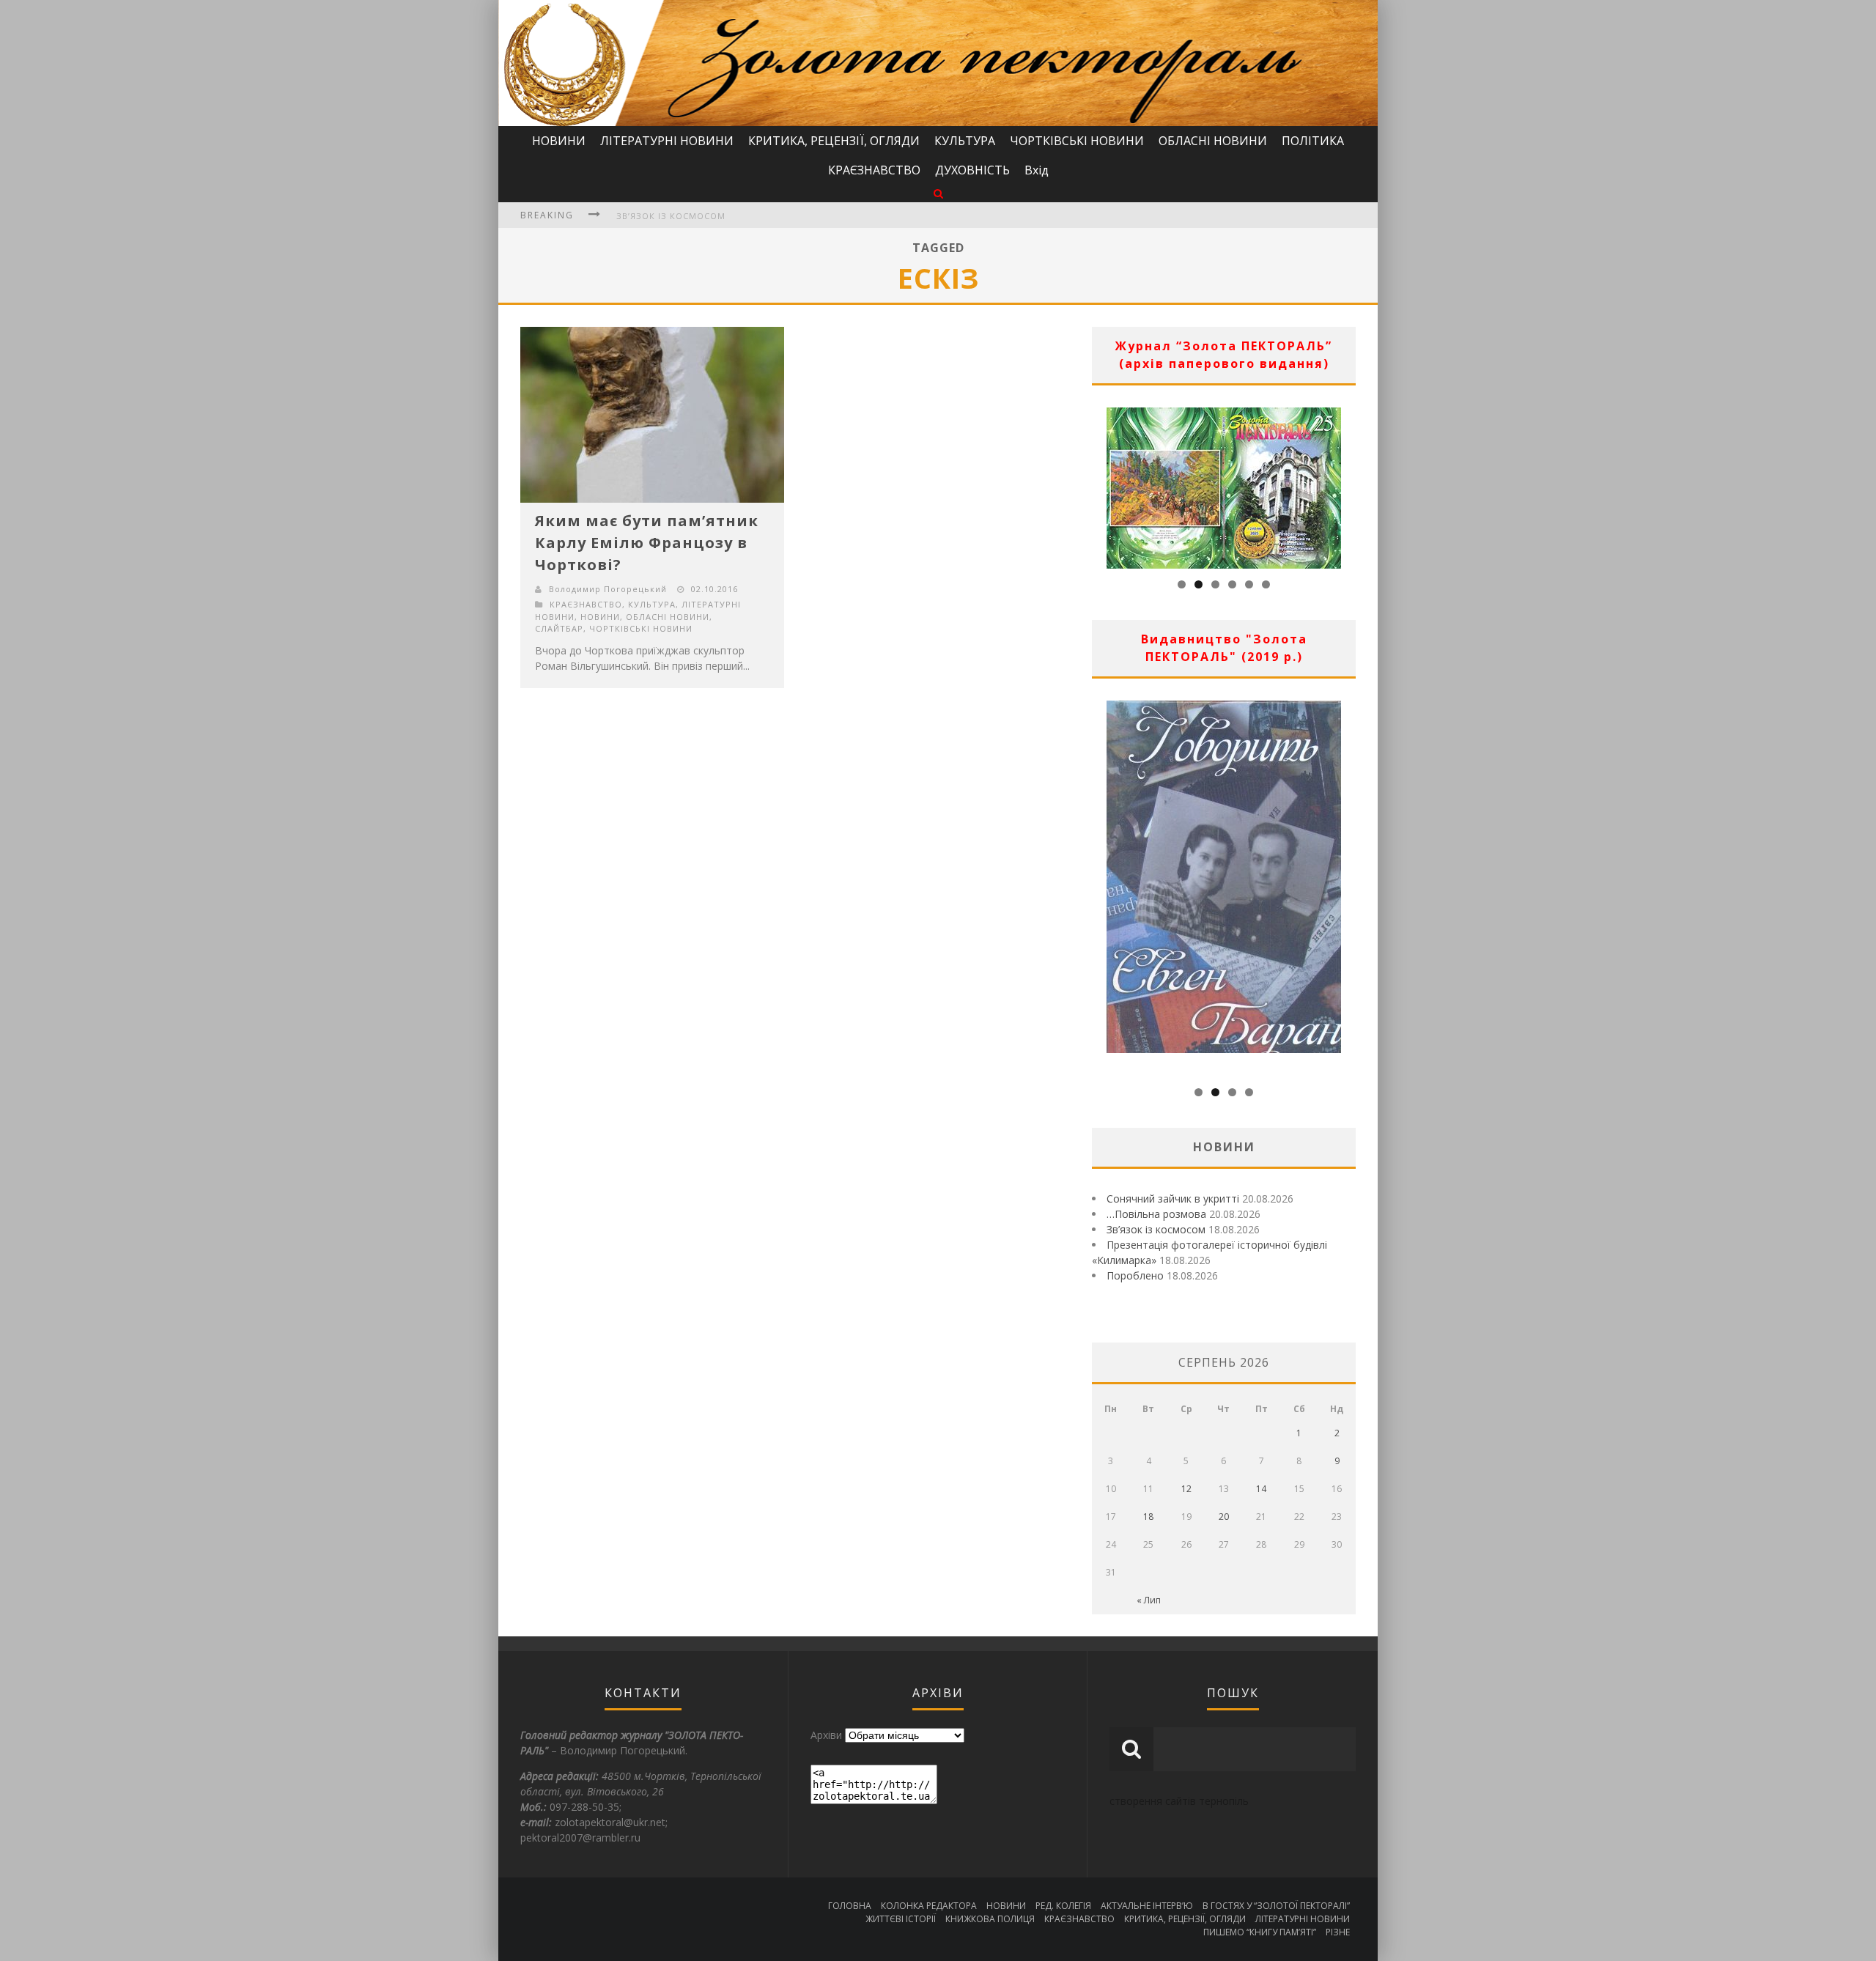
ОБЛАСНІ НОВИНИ (1213, 141)
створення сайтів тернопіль (1179, 1801)
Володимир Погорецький (608, 589)
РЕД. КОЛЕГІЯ (1063, 1906)
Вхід (1037, 170)
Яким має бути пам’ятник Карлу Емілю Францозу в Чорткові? (647, 543)
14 (1261, 1489)
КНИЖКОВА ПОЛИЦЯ (990, 1919)
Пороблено (1135, 1275)
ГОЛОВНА (850, 1906)
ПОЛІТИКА (1313, 141)
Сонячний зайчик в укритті (1173, 1199)
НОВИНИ (559, 141)
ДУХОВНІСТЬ (972, 170)
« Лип (1149, 1600)
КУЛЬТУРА (965, 141)
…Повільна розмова (1156, 1214)
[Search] (938, 193)
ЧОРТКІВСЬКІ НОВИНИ (1077, 141)
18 (1148, 1517)
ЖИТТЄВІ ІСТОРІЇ (901, 1919)
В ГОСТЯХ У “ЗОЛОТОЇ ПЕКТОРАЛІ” (1276, 1906)
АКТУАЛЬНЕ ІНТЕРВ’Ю (1147, 1906)
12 (1186, 1489)
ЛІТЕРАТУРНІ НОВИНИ (667, 141)
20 (1224, 1517)
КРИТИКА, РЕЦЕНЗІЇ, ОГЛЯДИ (834, 141)
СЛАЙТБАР (559, 628)
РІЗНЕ (1338, 1932)
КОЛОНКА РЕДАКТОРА (929, 1906)
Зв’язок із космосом (671, 216)
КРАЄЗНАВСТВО (874, 170)
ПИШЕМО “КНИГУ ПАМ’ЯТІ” (1260, 1932)
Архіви (826, 1735)
